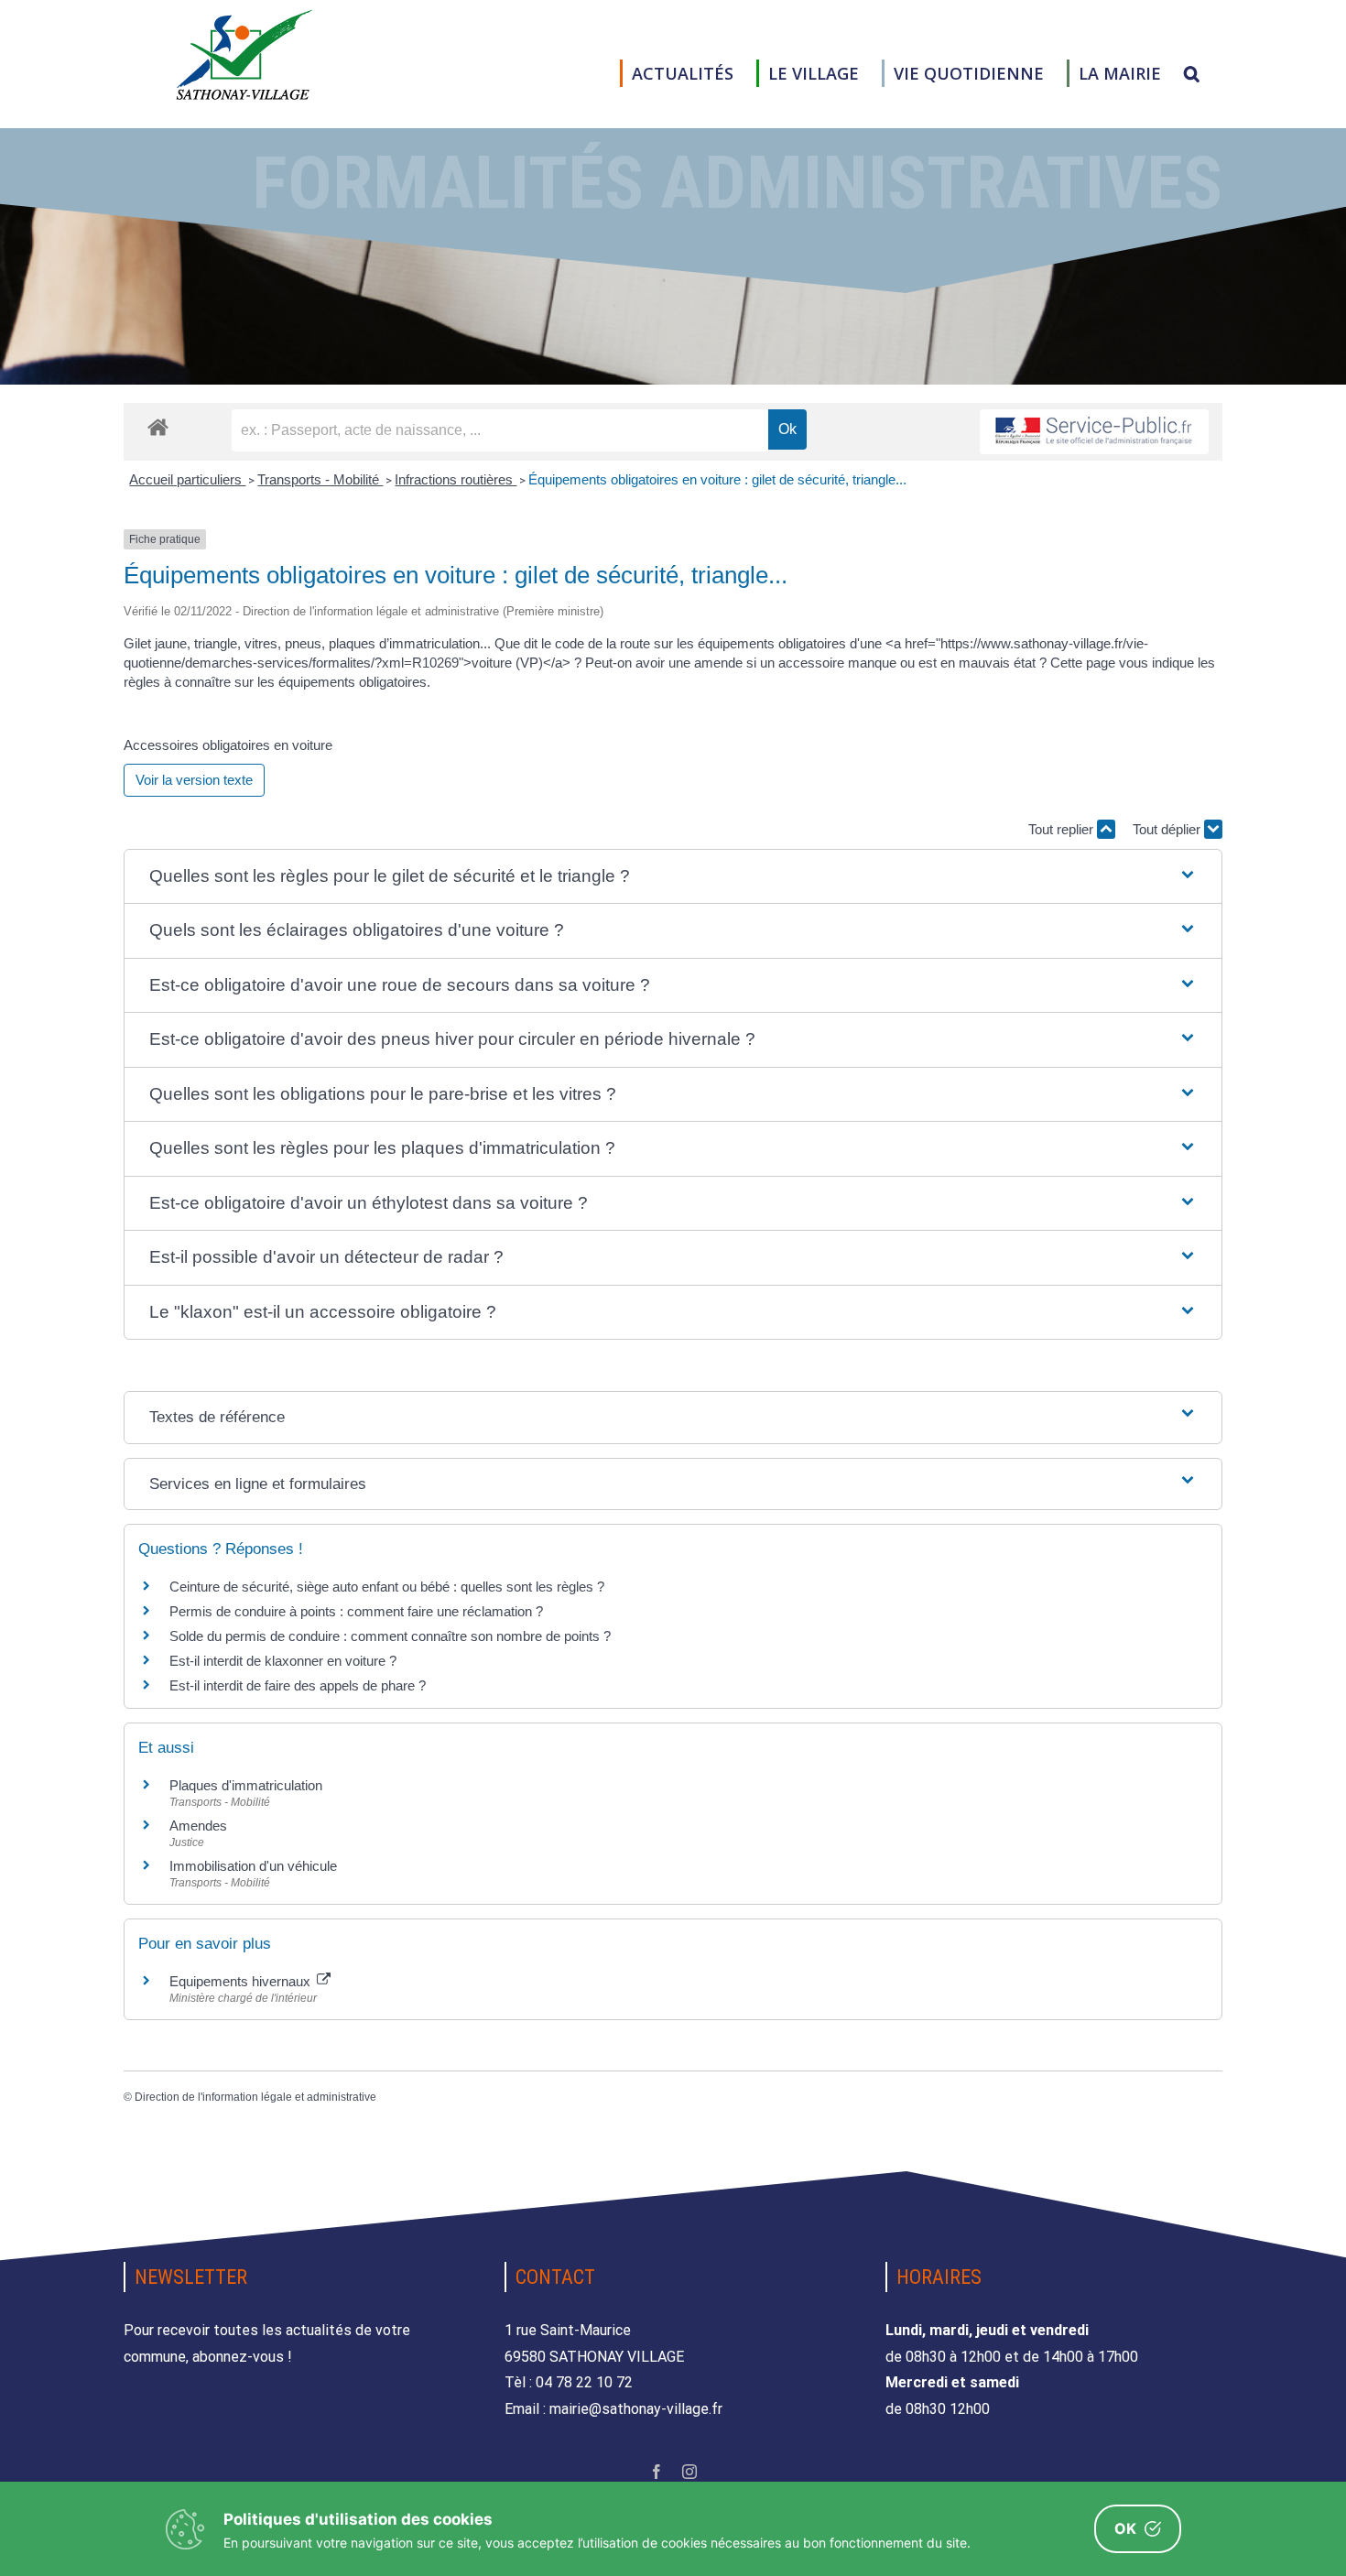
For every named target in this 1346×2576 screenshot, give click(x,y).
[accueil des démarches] (158, 426)
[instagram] (689, 2472)
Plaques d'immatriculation (246, 1785)
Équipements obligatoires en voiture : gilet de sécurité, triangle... (717, 479)
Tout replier (1063, 829)
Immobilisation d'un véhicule (253, 1866)
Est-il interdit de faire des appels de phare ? (298, 1685)
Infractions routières (456, 479)
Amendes (198, 1826)
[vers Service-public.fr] (1094, 432)
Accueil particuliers (187, 479)
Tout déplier (1168, 829)
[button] (1192, 73)
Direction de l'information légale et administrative (255, 2097)
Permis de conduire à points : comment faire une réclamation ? (356, 1611)
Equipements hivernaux (242, 1981)
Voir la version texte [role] (194, 780)
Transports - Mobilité (320, 479)
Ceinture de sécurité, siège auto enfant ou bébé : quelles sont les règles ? (387, 1587)
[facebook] (657, 2472)
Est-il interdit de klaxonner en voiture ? (283, 1661)
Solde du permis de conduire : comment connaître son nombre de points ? (390, 1636)
